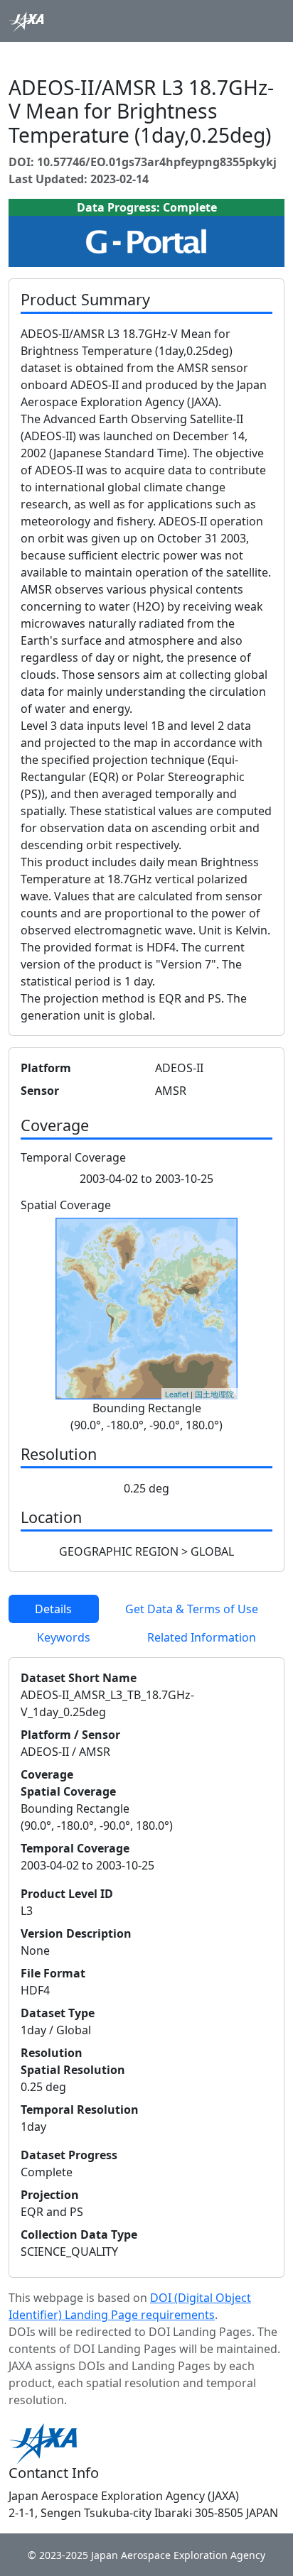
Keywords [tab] (64, 1637)
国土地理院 (214, 1394)
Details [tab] (53, 1609)
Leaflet (177, 1394)
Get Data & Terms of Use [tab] (192, 1609)
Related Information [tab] (202, 1637)
